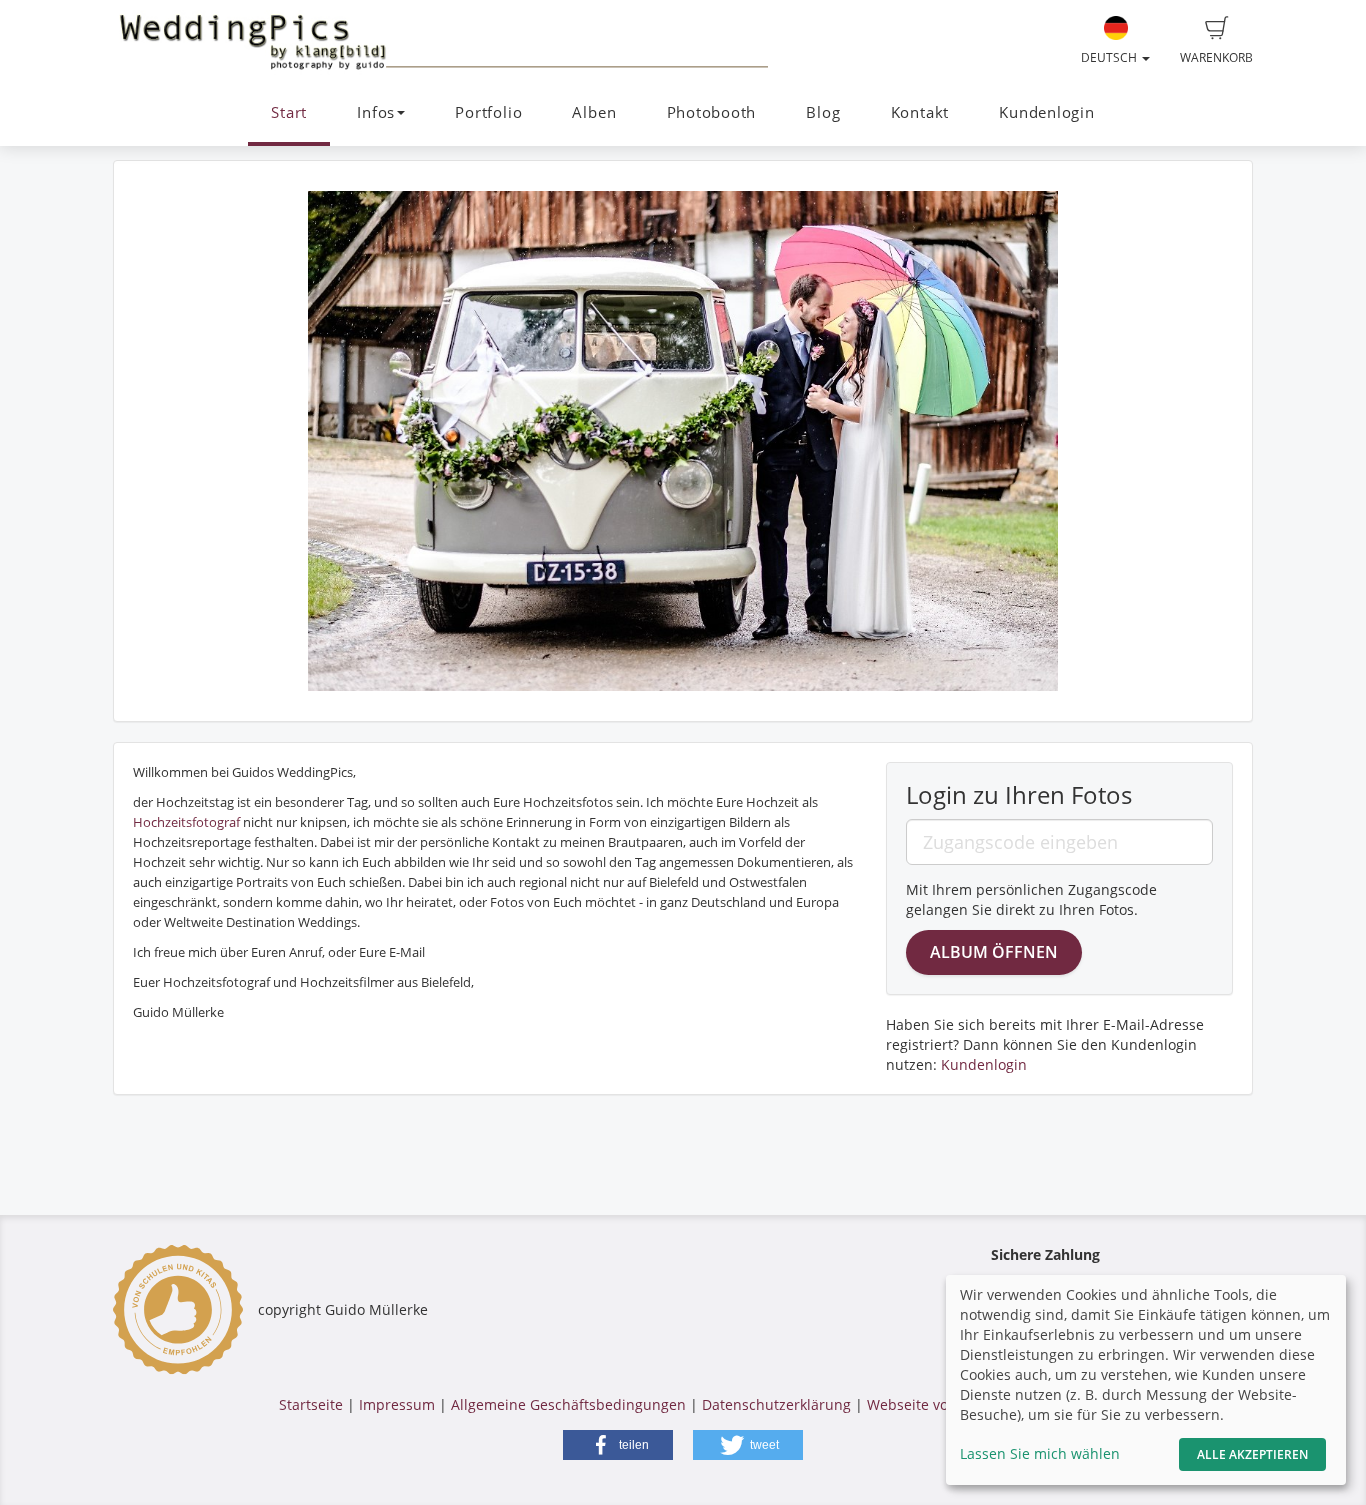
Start (289, 112)
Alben (594, 112)
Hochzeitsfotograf (186, 822)
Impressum (397, 1404)
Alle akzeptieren (1252, 1454)
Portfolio (488, 112)
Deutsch (1110, 57)
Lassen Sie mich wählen (1040, 1453)
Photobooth (712, 112)
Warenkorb (1216, 57)
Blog (823, 112)
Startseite (311, 1404)
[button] (618, 1445)
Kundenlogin (1046, 112)
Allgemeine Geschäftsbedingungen (568, 1404)
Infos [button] (376, 112)
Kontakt (920, 112)
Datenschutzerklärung (776, 1404)
